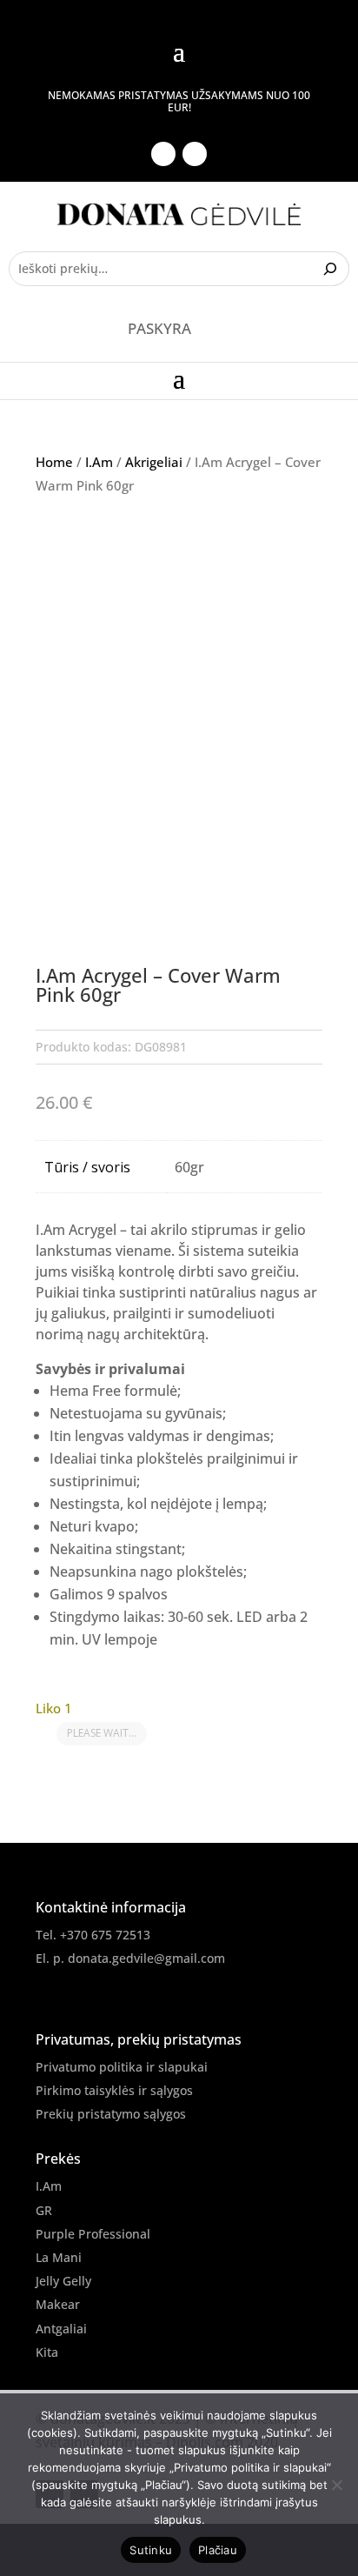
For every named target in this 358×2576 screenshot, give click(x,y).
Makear (58, 2304)
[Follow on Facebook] (163, 154)
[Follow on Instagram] (195, 154)
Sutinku (151, 2550)
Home (54, 462)
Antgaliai (61, 2329)
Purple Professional (93, 2234)
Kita (47, 2352)
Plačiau (218, 2550)
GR (44, 2210)
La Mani (59, 2257)
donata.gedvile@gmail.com (146, 1958)
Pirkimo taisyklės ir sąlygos (114, 2090)
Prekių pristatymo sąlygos (111, 2114)
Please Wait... (102, 1733)
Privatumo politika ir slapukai (122, 2067)
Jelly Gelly (63, 2281)
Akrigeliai (154, 462)
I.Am (99, 462)
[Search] (332, 269)
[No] (336, 2485)
